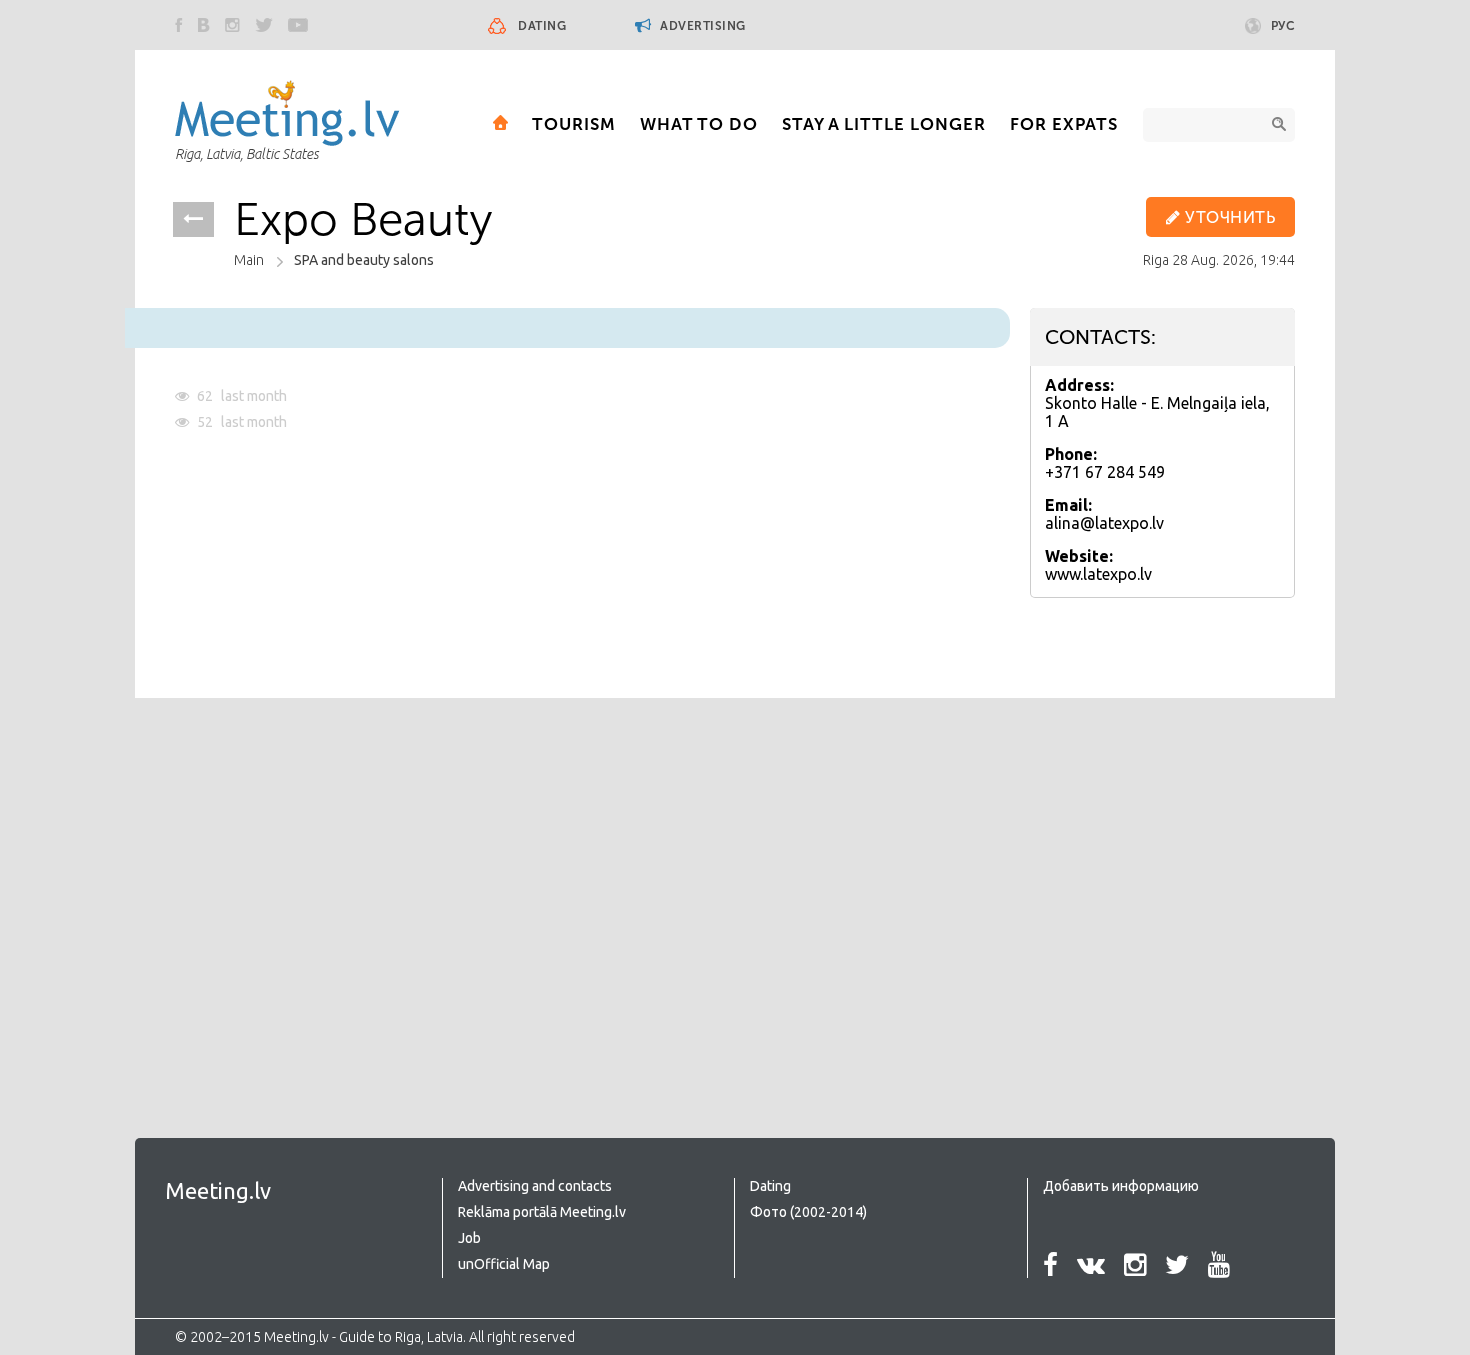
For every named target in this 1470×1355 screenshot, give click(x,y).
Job (469, 1238)
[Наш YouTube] (298, 25)
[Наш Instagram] (232, 25)
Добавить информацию (1121, 1186)
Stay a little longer (884, 124)
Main (249, 260)
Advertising (701, 26)
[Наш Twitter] (264, 25)
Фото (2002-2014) (808, 1212)
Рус (1283, 26)
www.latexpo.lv (1098, 574)
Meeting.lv (218, 1190)
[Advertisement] (343, 878)
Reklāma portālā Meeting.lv (542, 1212)
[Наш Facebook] (179, 25)
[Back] (193, 219)
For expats (1064, 124)
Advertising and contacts (535, 1186)
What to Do (699, 124)
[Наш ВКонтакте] (204, 25)
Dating (542, 26)
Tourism (574, 124)
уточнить (1228, 217)
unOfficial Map (504, 1264)
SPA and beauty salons (364, 260)
